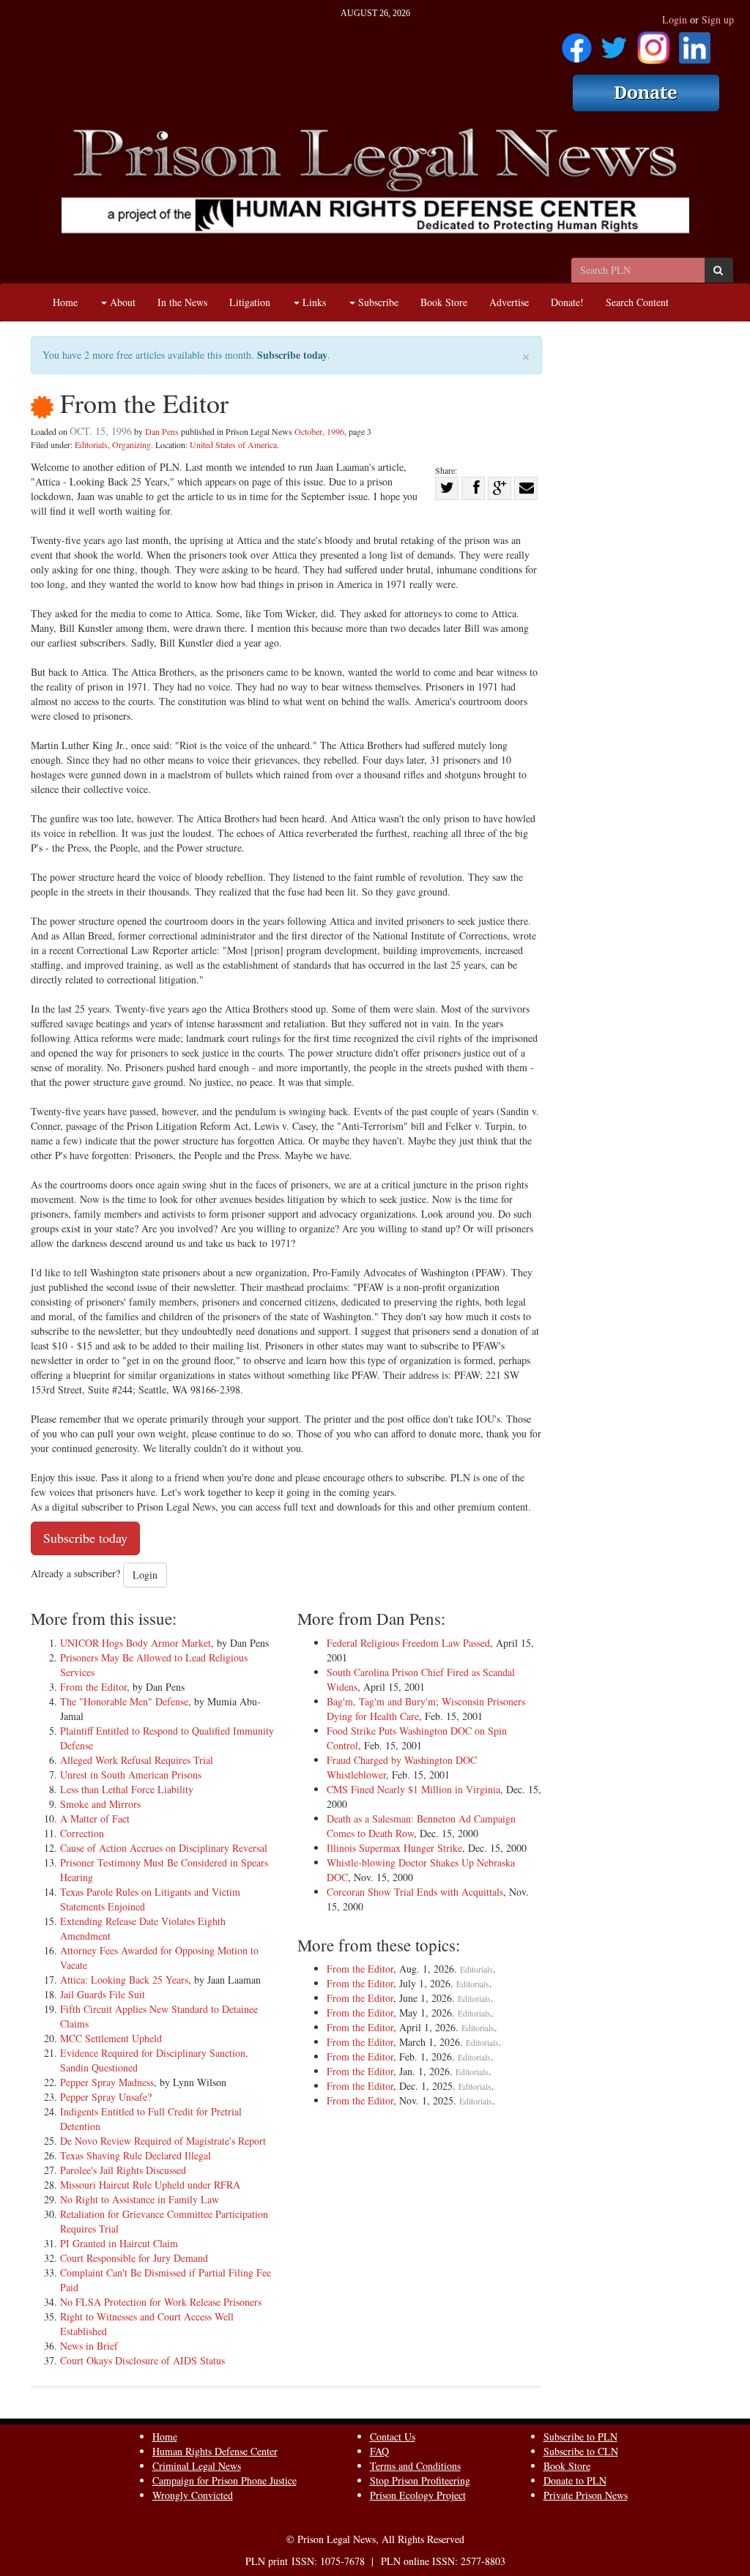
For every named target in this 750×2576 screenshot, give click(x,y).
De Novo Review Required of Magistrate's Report (163, 2141)
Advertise (509, 302)
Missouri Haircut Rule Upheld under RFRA (150, 2185)
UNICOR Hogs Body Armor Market (135, 1643)
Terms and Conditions (415, 2466)
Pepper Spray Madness (107, 2082)
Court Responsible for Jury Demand (134, 2258)
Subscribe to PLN (580, 2437)
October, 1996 (319, 431)
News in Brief (89, 2346)
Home (65, 302)
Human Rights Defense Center (215, 2451)
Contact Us (393, 2437)
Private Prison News (586, 2495)
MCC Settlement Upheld (111, 2038)
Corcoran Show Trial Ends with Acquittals (415, 1892)
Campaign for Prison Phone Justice (224, 2480)
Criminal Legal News (197, 2466)
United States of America (233, 444)
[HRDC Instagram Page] (653, 43)
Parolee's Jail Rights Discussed (123, 2170)
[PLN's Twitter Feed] (614, 43)
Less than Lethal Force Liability (127, 1789)
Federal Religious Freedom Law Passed (408, 1643)
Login (675, 19)
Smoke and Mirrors (100, 1804)
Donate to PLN (575, 2480)
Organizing (131, 444)
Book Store (444, 302)
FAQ (379, 2451)
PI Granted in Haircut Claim (119, 2243)
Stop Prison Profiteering (420, 2480)
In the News (182, 302)
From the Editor (93, 1687)
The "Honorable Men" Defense (124, 1701)
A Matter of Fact (95, 1819)
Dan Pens (162, 431)
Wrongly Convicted (193, 2495)
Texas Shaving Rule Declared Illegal (135, 2155)
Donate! (567, 302)
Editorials (91, 444)
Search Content (637, 302)
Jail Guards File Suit (103, 1994)
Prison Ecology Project (418, 2495)
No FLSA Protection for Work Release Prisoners (161, 2302)
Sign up (718, 19)
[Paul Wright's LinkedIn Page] (695, 43)
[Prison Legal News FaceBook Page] (577, 43)
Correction (82, 1833)
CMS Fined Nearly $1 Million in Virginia (413, 1789)
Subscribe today (292, 355)
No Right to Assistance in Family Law (140, 2199)
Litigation (250, 302)
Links (313, 302)
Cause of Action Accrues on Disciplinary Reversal (164, 1848)
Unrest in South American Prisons (131, 1775)
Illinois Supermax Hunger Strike (394, 1848)
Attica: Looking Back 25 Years (124, 1980)
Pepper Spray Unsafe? (106, 2097)
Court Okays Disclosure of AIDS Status (142, 2360)
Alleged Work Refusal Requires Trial (137, 1760)
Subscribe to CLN (581, 2451)
